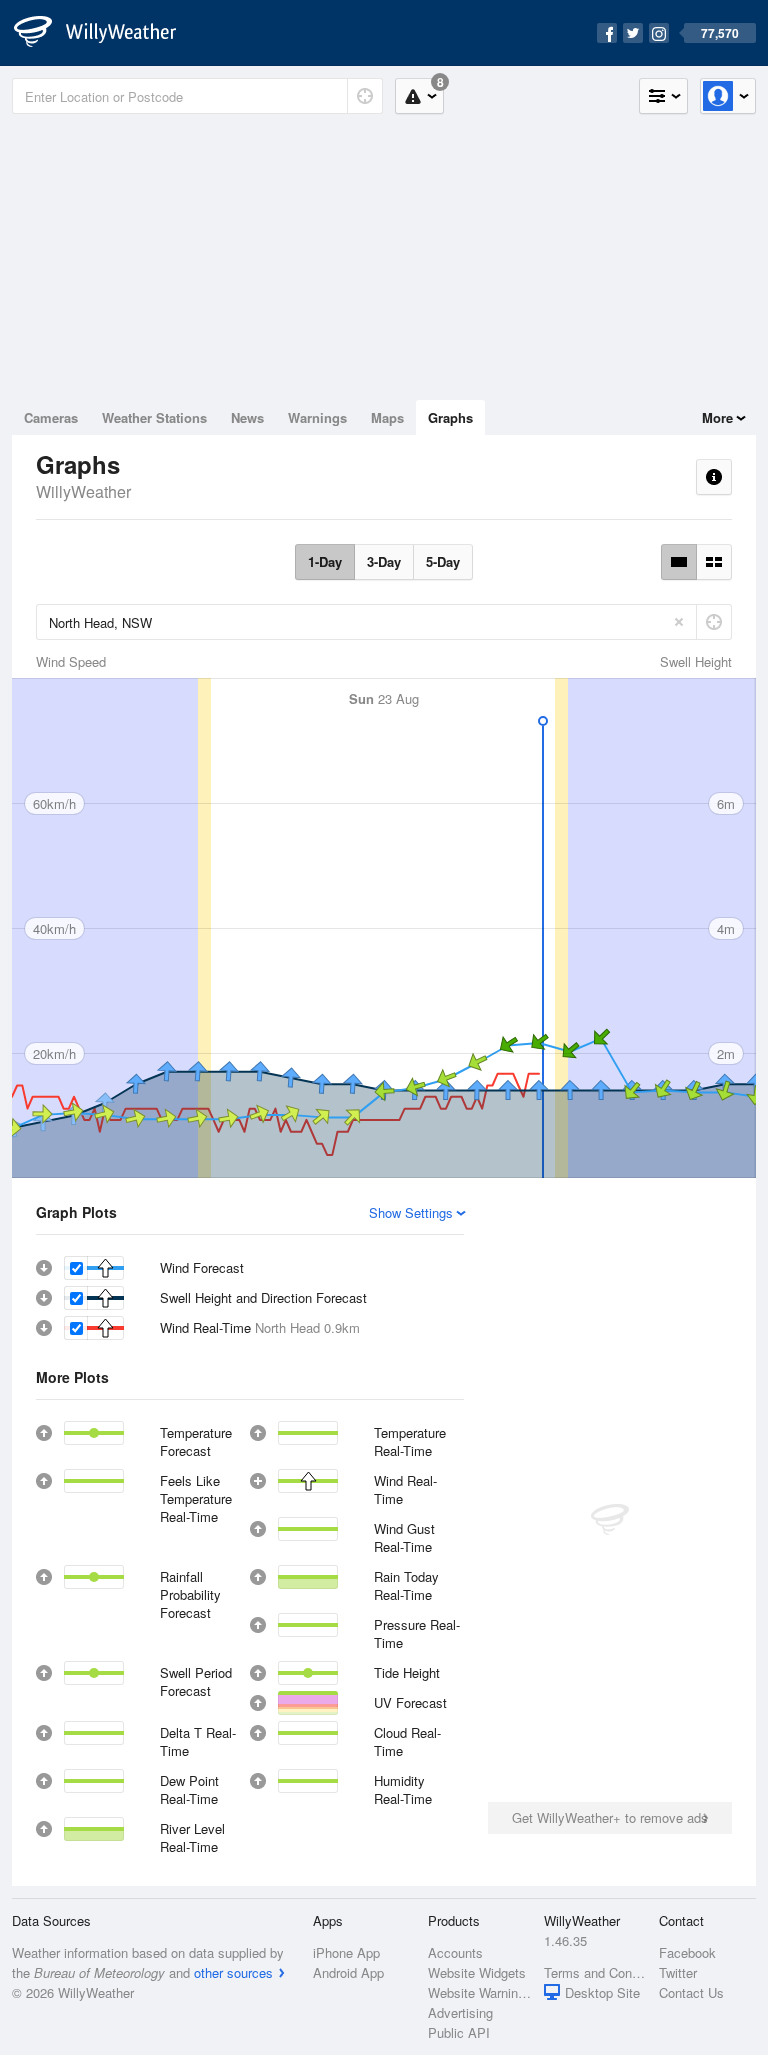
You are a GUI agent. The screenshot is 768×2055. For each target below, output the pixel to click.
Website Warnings (479, 1992)
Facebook (687, 1952)
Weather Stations (154, 417)
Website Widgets (477, 1972)
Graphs (450, 417)
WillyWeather (83, 491)
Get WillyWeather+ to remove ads (610, 1817)
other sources (233, 1972)
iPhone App (346, 1952)
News (247, 417)
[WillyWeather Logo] (106, 33)
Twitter (678, 1972)
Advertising (460, 2012)
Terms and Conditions (595, 1972)
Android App (348, 1972)
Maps (387, 417)
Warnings (317, 417)
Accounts (455, 1952)
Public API (459, 2032)
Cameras (51, 417)
